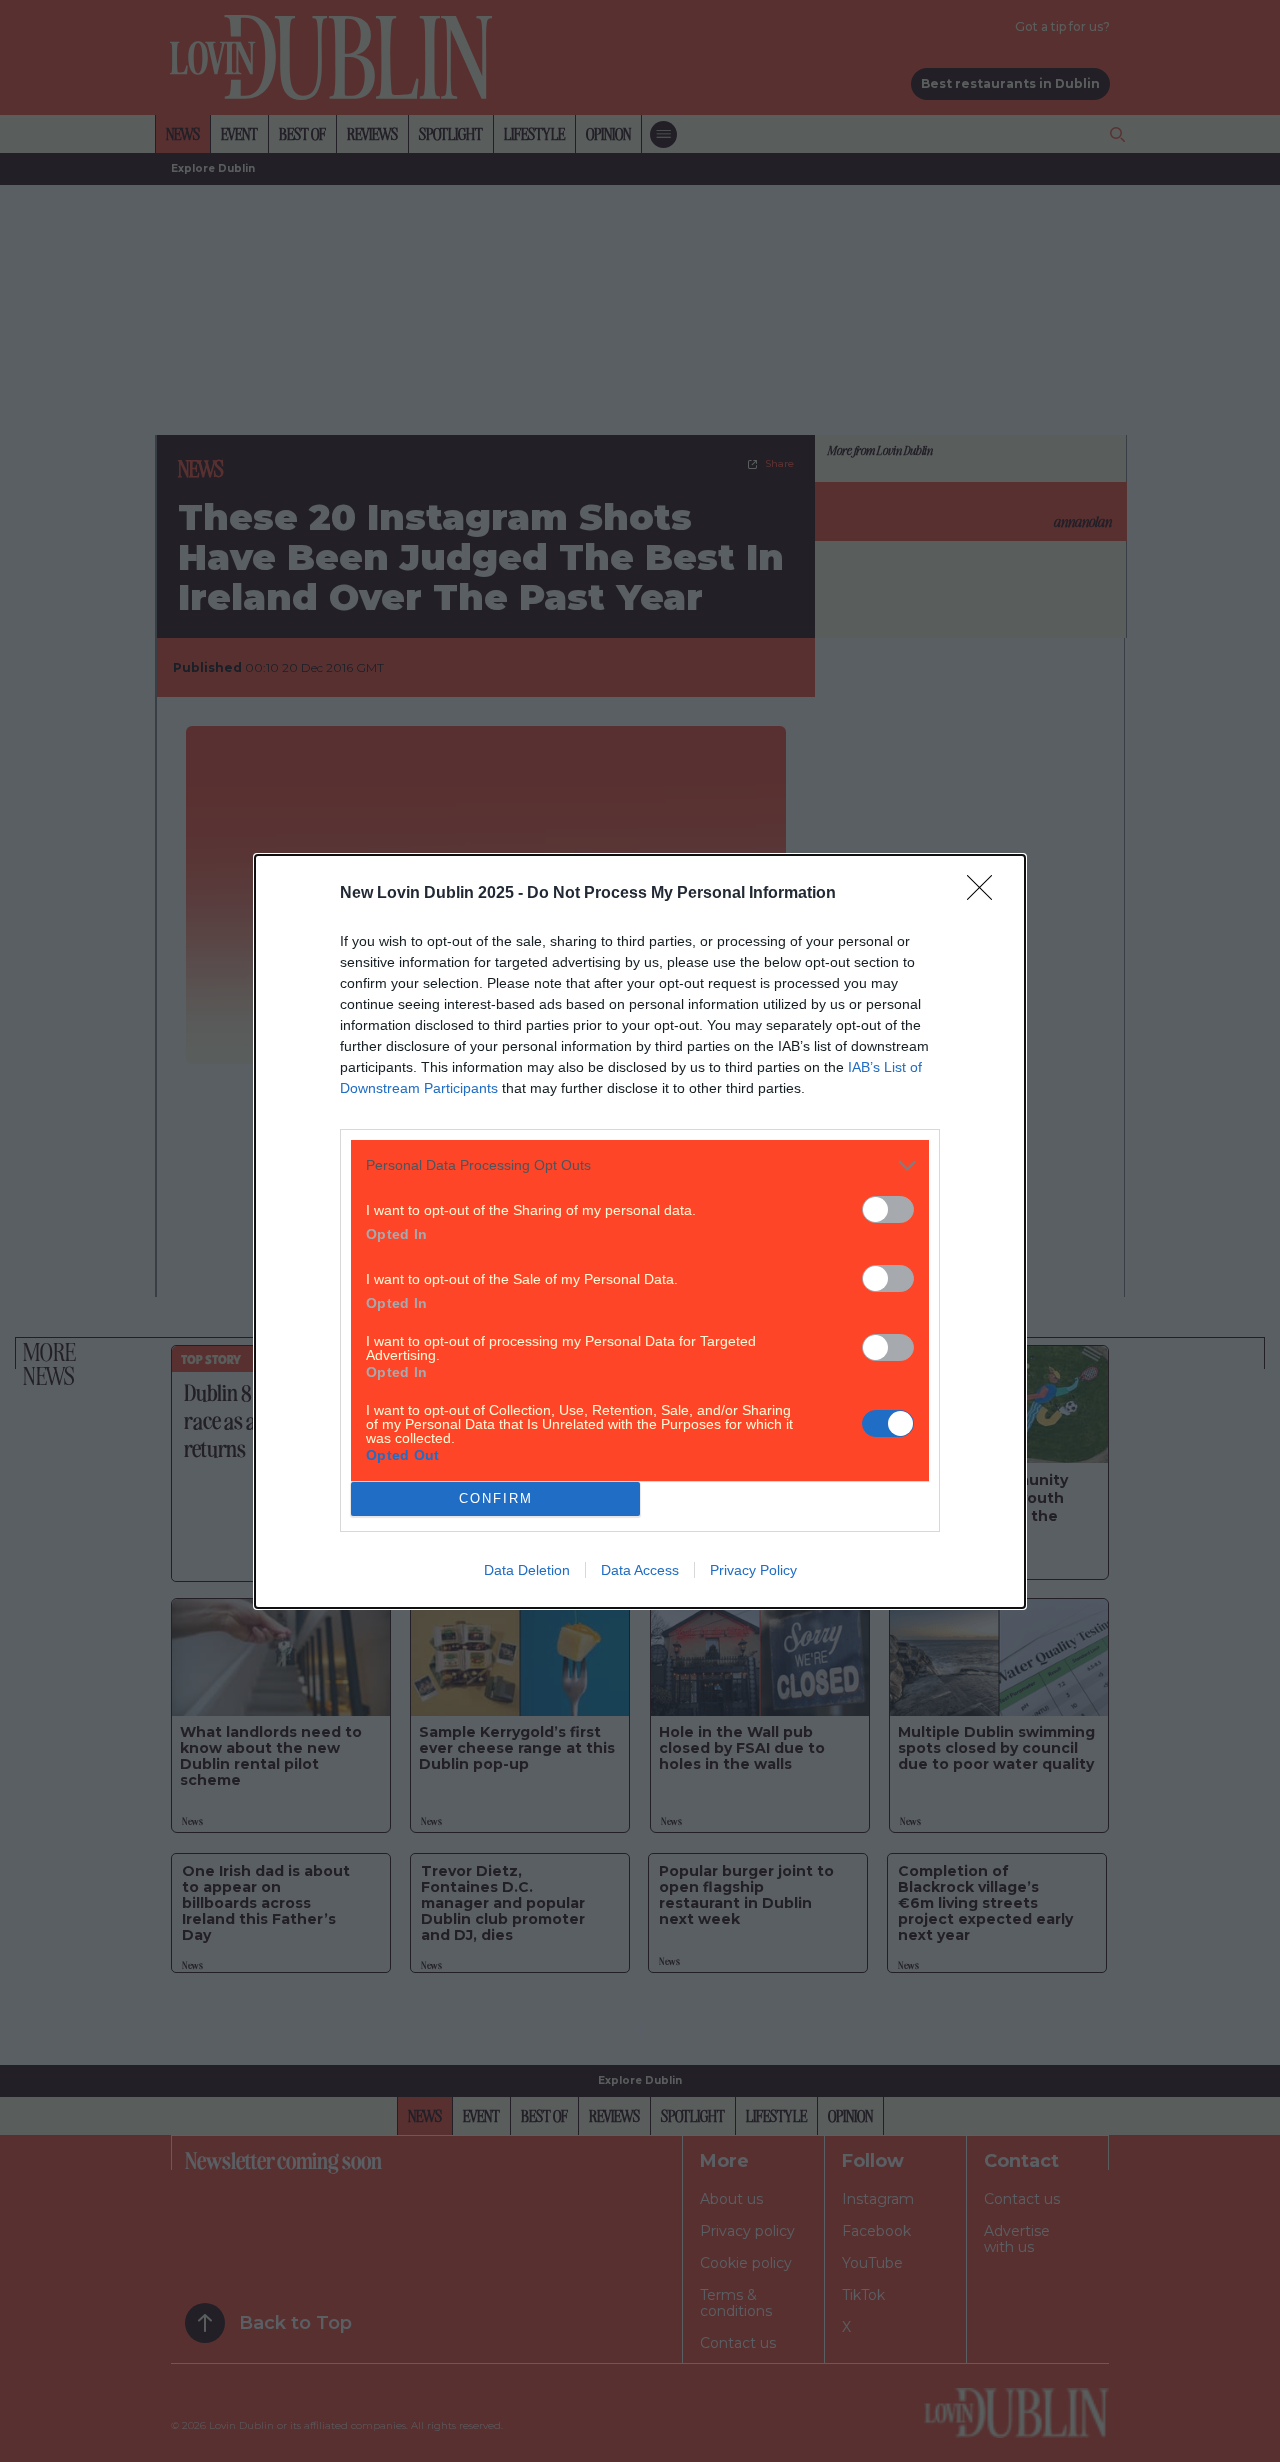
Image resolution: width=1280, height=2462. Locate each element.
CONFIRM (496, 1498)
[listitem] (640, 1165)
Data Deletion (527, 1570)
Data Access (640, 1570)
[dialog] (640, 1231)
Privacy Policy (753, 1570)
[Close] (986, 894)
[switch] (888, 1209)
